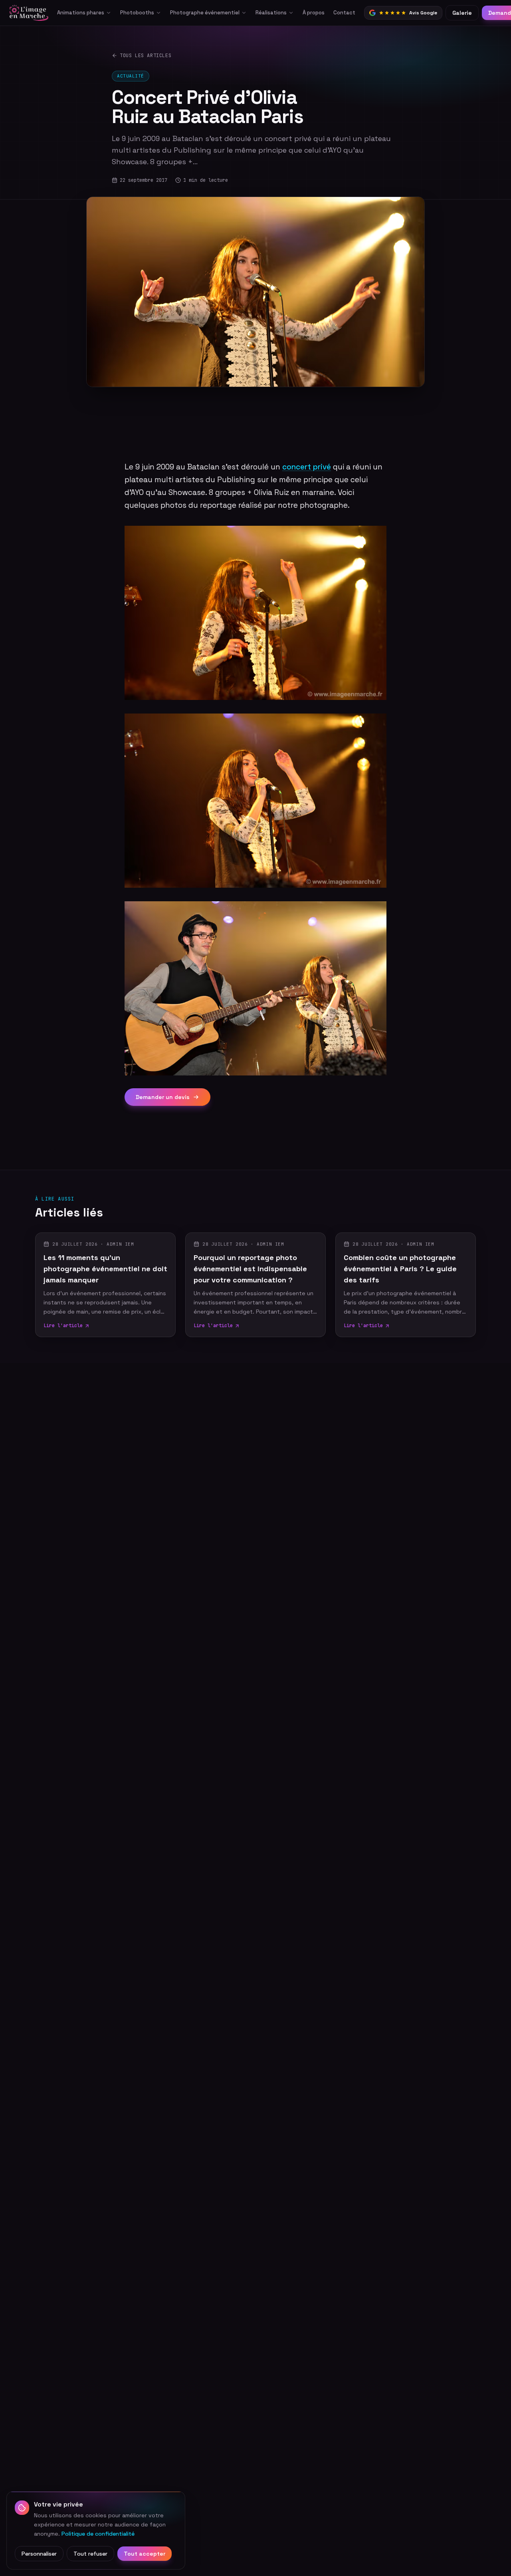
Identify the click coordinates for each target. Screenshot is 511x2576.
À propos (314, 13)
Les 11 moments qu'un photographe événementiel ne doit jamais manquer (105, 1269)
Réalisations (271, 13)
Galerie (462, 13)
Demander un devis (163, 1097)
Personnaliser (39, 2554)
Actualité (131, 76)
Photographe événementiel (205, 13)
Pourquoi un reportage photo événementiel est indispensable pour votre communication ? (250, 1269)
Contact (344, 13)
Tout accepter (145, 2554)
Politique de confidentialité (98, 2533)
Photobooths (137, 13)
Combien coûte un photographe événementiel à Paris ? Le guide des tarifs (400, 1269)
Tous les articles (146, 56)
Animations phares (81, 13)
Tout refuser (90, 2554)
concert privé (307, 467)
